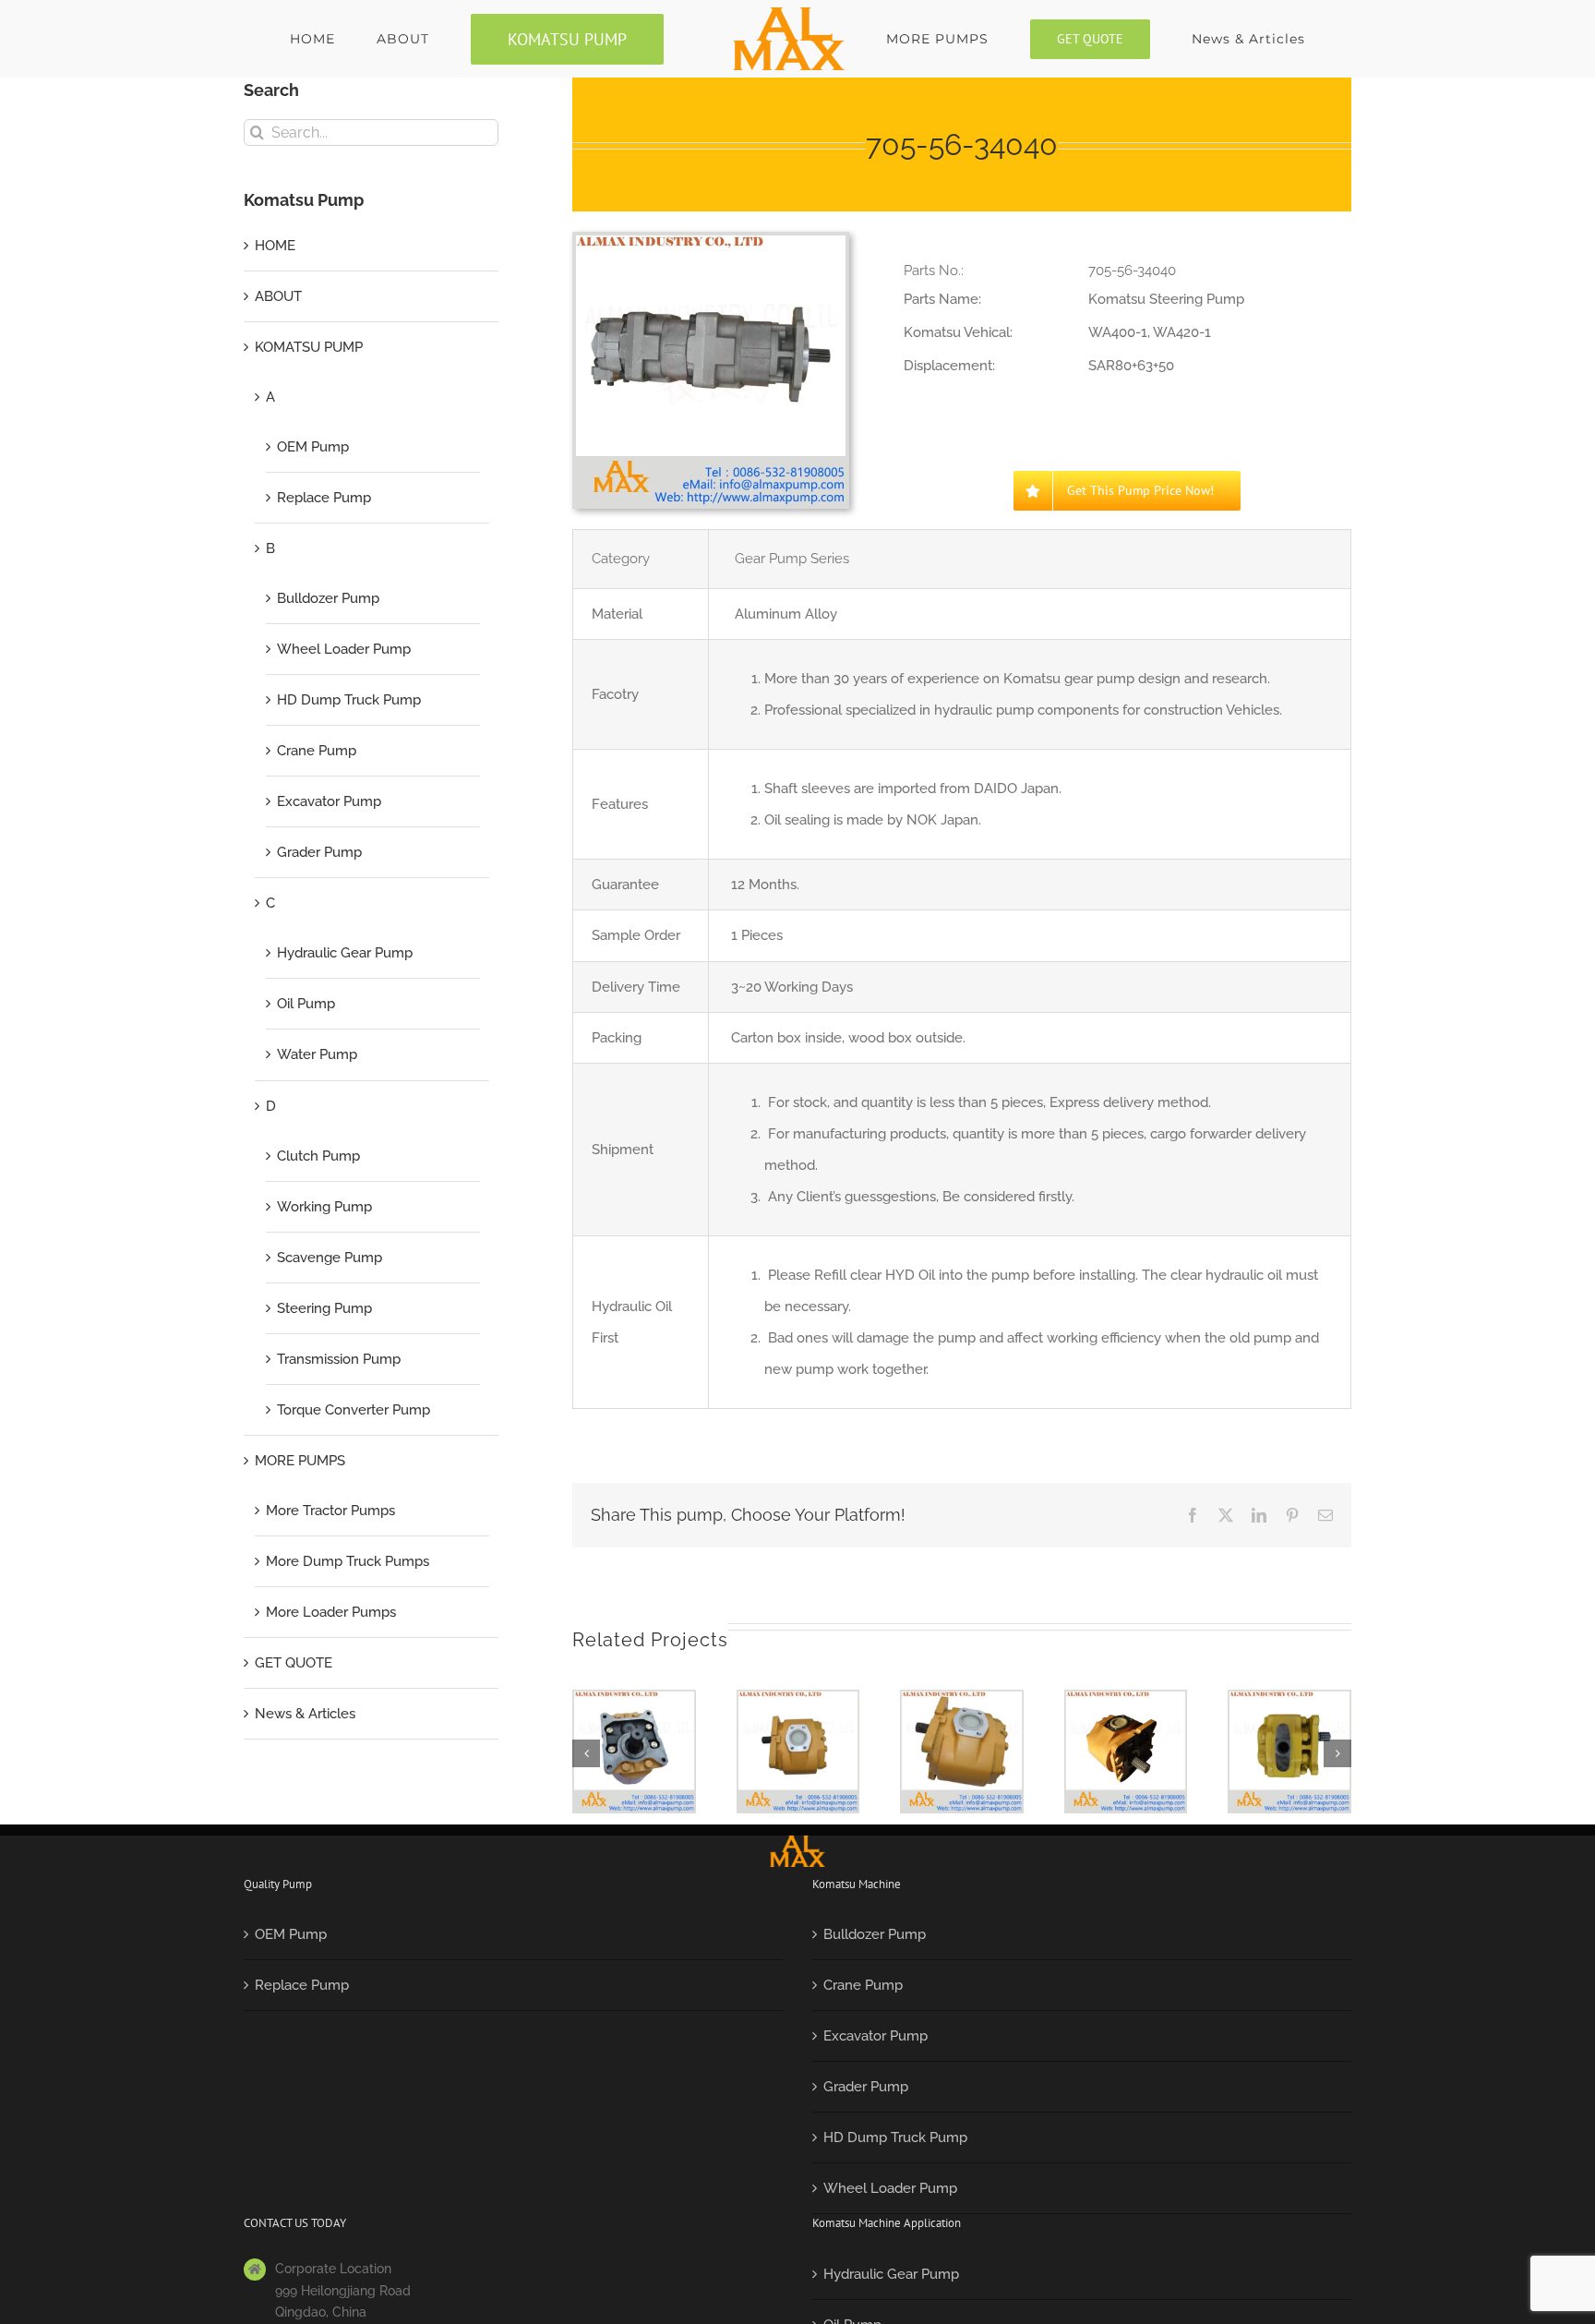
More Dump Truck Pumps (348, 1561)
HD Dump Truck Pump (349, 700)
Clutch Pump (318, 1156)
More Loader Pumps (331, 1612)
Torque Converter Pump (354, 1410)
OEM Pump (313, 447)
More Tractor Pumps (330, 1511)
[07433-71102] (1289, 1752)
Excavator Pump (329, 801)
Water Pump (317, 1054)
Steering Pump (324, 1308)
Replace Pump (324, 498)
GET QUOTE (294, 1663)
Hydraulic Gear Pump (345, 953)
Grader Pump (319, 852)
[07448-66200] (798, 1752)
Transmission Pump (339, 1359)
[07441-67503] (634, 1752)
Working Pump (324, 1207)
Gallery (634, 1720)
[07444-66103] (1126, 1752)
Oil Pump (306, 1004)
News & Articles (305, 1714)
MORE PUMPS (300, 1461)
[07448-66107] (962, 1752)
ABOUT (278, 296)
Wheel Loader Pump (344, 649)
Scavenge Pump (330, 1258)
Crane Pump (317, 751)
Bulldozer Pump (328, 598)
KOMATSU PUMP (309, 347)
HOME (275, 246)
